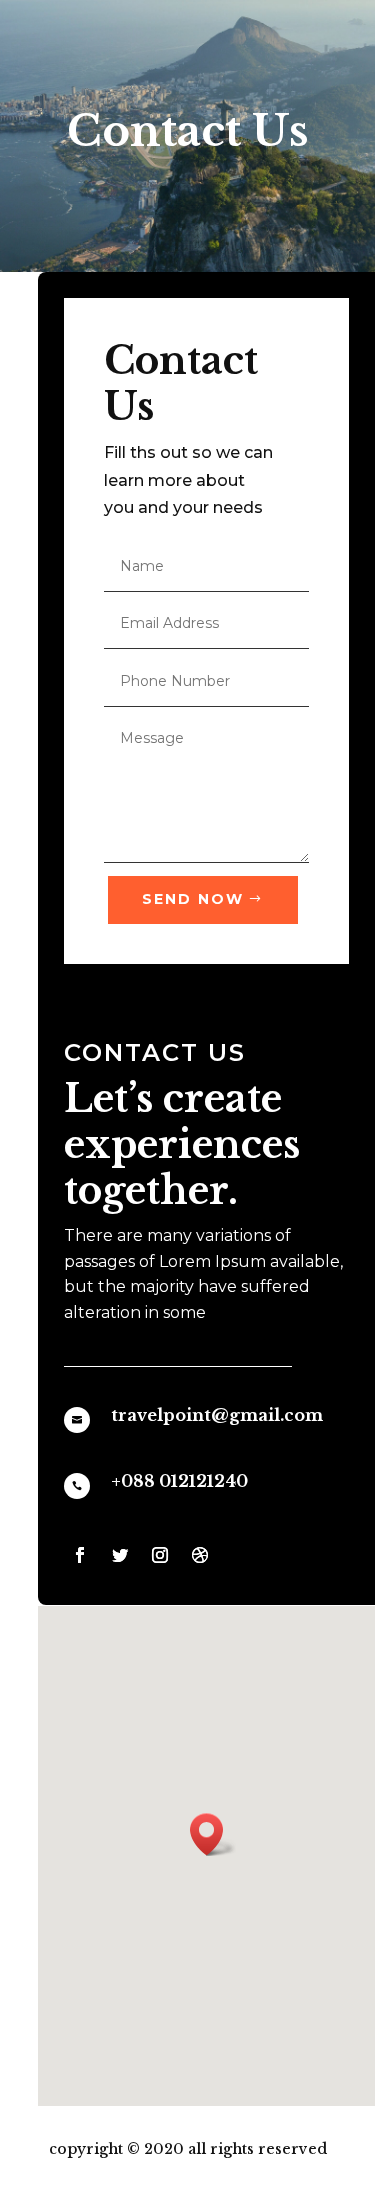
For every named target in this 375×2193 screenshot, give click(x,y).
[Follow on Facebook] (80, 1555)
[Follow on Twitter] (120, 1555)
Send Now (193, 899)
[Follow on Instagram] (160, 1555)
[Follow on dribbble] (200, 1555)
